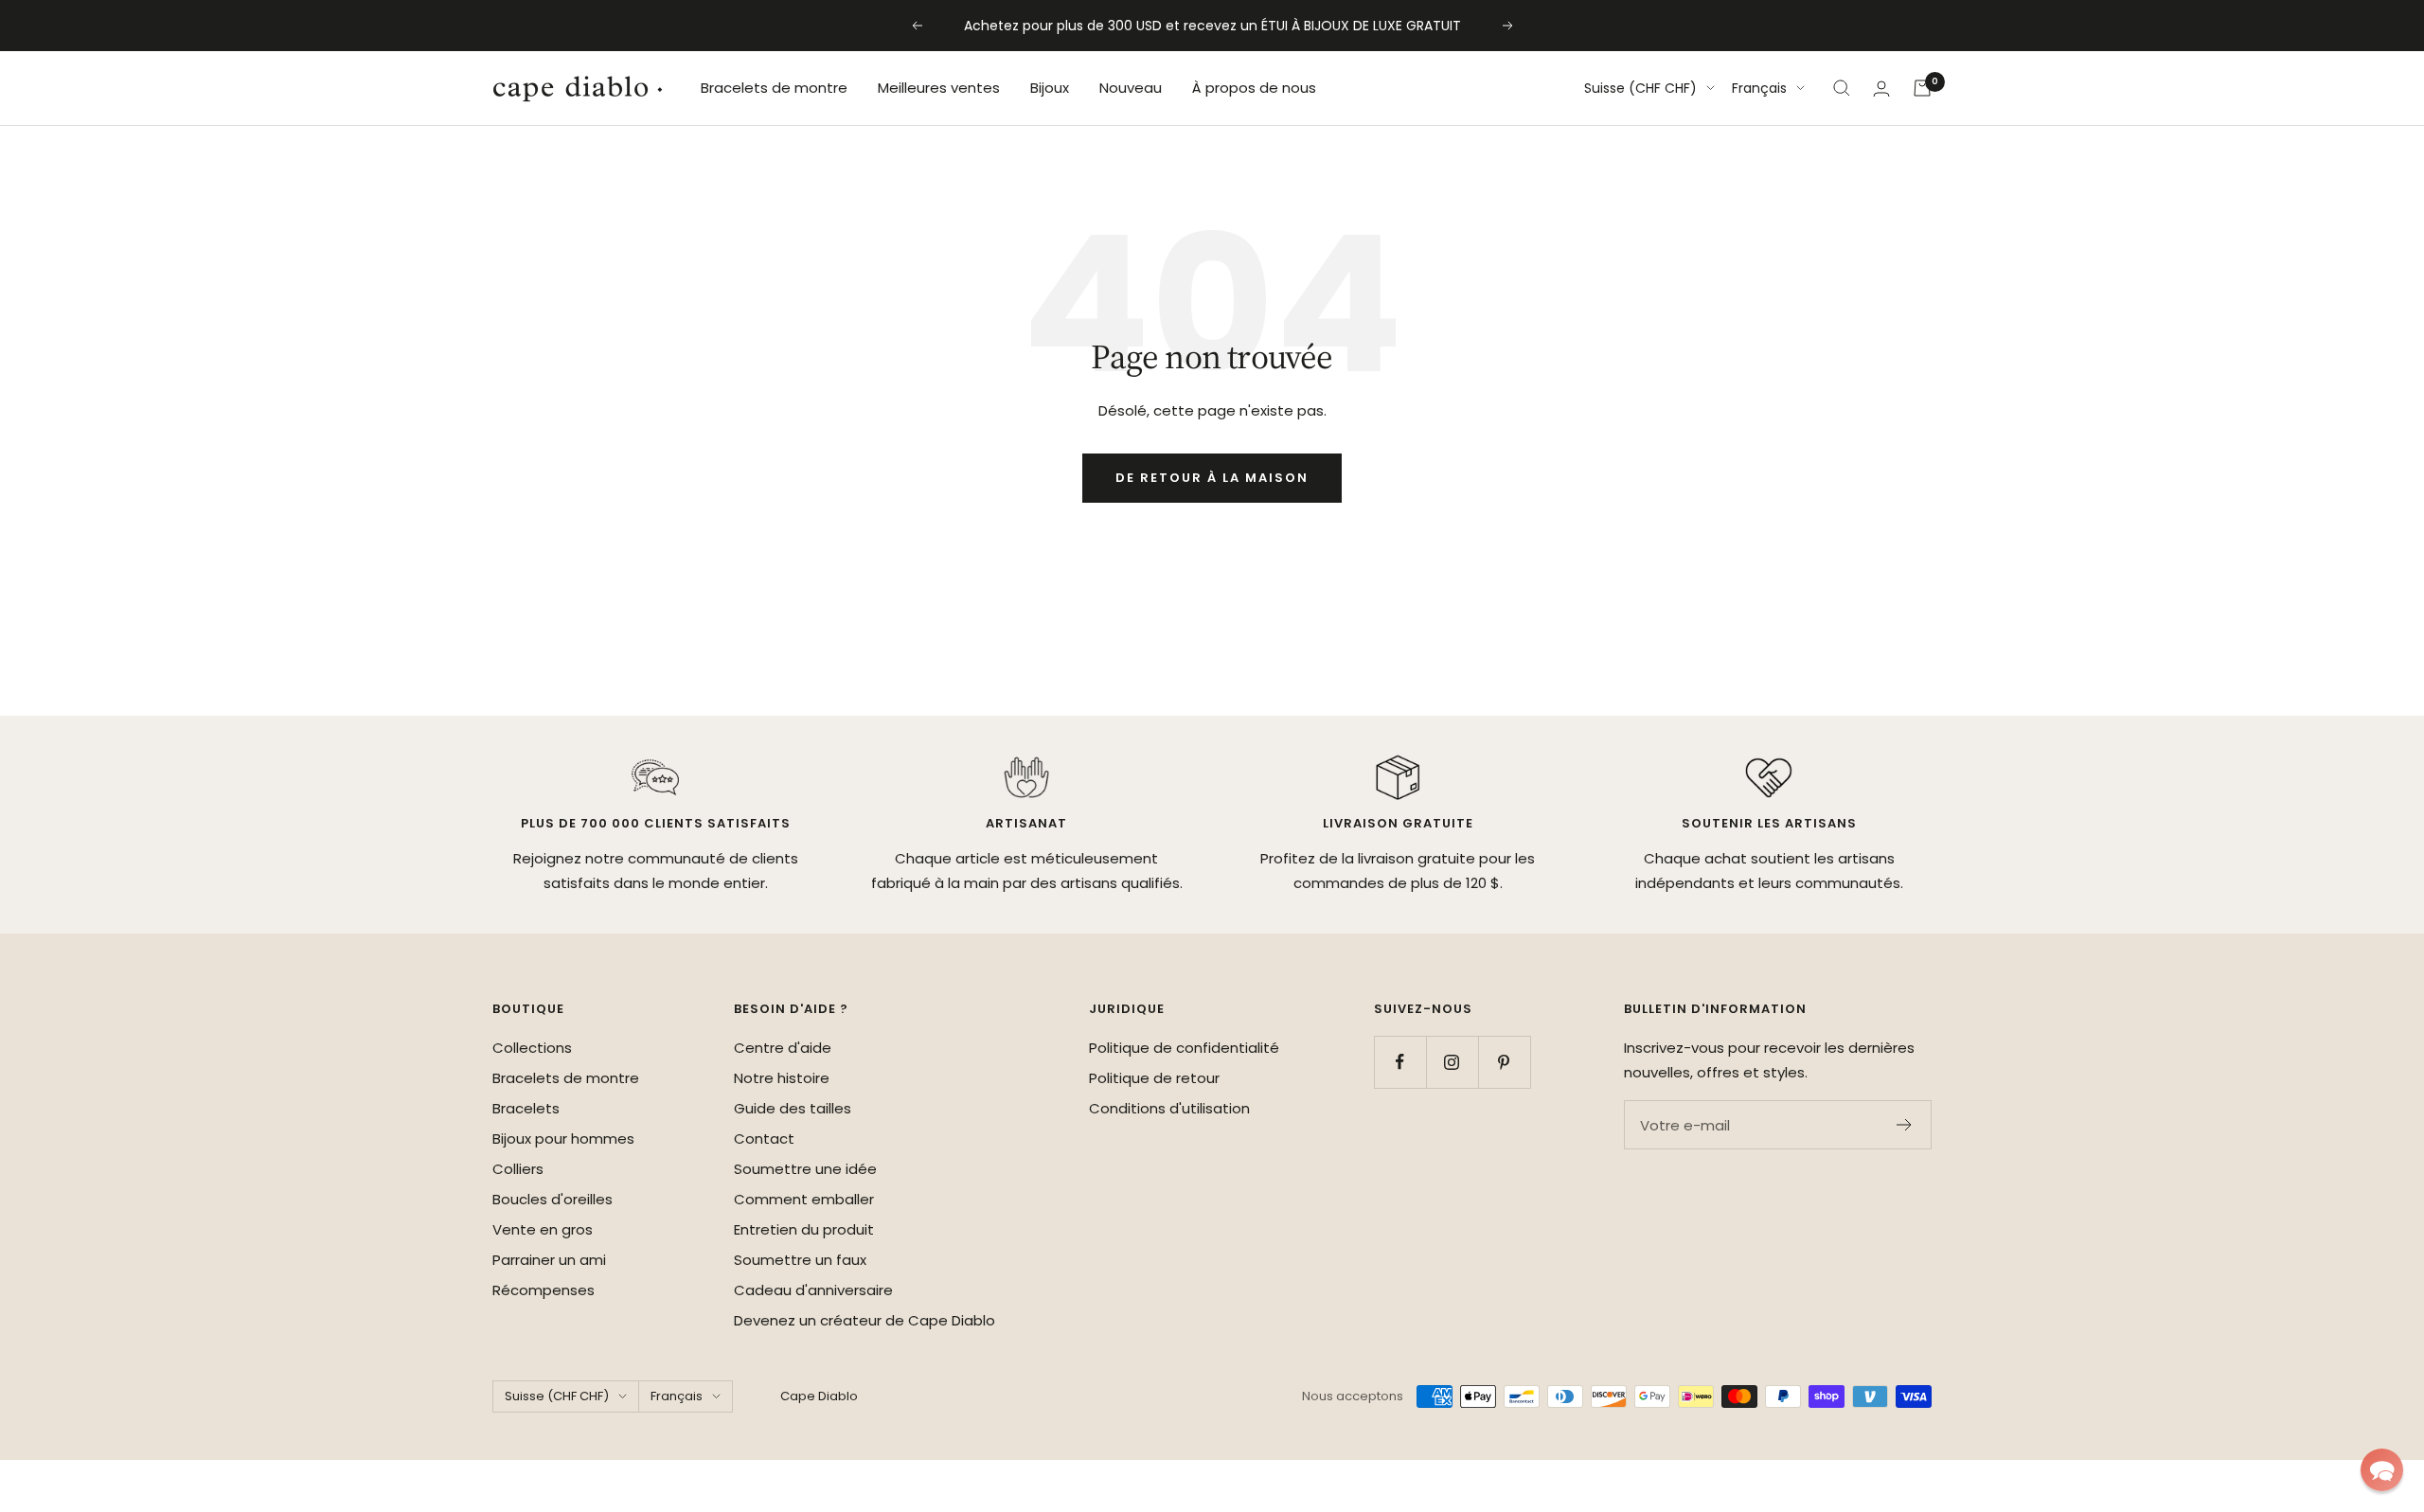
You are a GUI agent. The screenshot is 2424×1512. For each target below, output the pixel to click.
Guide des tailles (793, 1108)
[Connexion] (1881, 89)
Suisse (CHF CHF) (1640, 88)
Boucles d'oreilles (553, 1199)
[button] (2382, 1470)
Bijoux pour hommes (563, 1138)
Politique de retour (1154, 1078)
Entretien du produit (804, 1229)
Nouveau (1131, 88)
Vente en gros (543, 1229)
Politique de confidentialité (1184, 1048)
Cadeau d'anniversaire (813, 1290)
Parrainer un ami (549, 1260)
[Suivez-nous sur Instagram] (1452, 1062)
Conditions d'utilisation (1169, 1108)
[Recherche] (1842, 88)
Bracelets (526, 1108)
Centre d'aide (783, 1048)
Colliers (518, 1169)
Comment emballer (804, 1199)
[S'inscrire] (1905, 1125)
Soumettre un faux (800, 1260)
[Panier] (1922, 88)
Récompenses (544, 1290)
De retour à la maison (1212, 478)
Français (1759, 88)
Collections (532, 1048)
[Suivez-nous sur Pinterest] (1504, 1062)
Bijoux (1050, 88)
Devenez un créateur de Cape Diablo (864, 1320)
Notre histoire (782, 1078)
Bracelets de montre (774, 88)
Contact (764, 1138)
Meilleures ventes (939, 88)
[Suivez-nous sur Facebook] (1400, 1062)
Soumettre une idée (805, 1169)
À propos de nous (1254, 88)
